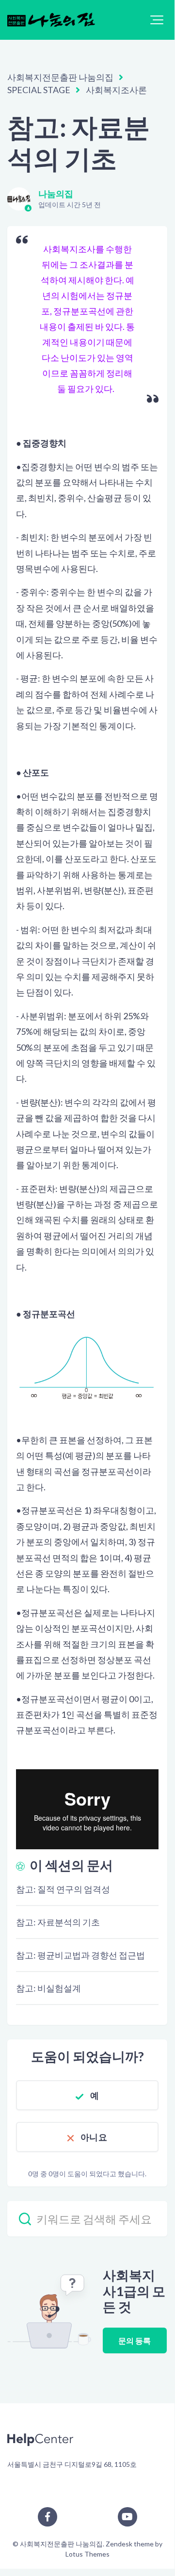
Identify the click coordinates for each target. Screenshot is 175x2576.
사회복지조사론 (116, 90)
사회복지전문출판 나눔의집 (60, 77)
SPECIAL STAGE (39, 90)
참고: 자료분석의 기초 (58, 1922)
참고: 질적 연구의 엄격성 (63, 1889)
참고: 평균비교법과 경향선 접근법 (80, 1955)
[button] (157, 20)
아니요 (94, 2137)
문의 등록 (135, 2340)
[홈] (51, 20)
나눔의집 (56, 194)
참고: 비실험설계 (48, 1988)
